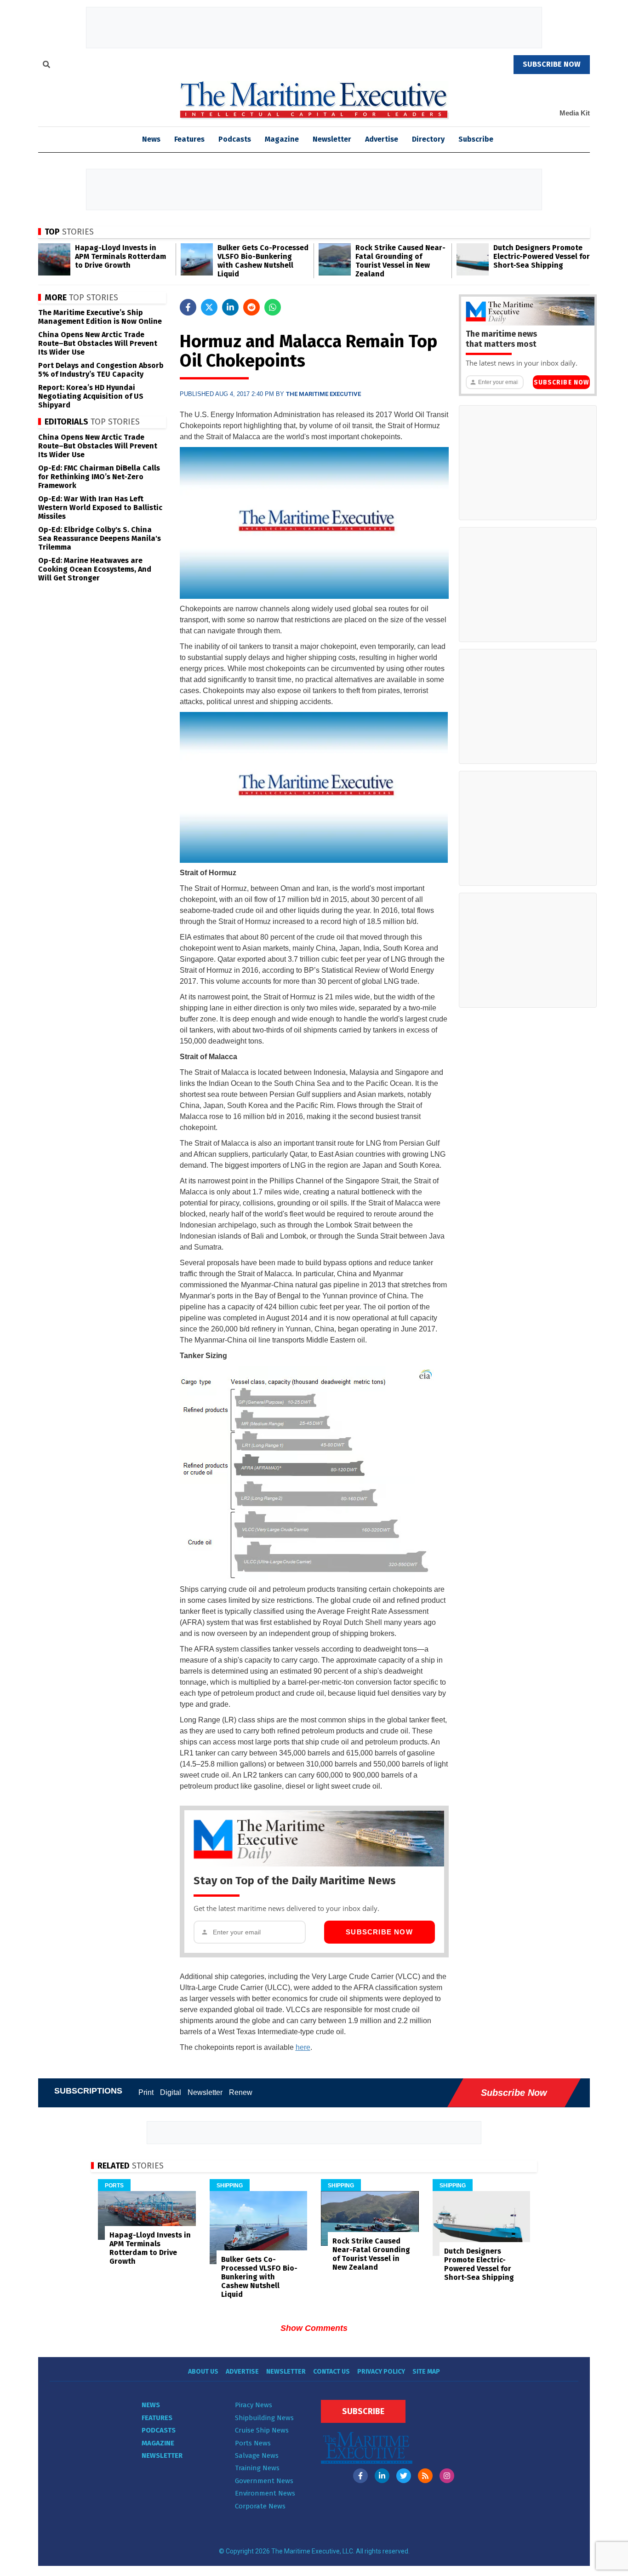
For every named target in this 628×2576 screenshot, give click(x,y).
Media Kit (575, 113)
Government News (264, 2481)
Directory (428, 139)
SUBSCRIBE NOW (552, 64)
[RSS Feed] (425, 2476)
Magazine (282, 139)
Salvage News (257, 2456)
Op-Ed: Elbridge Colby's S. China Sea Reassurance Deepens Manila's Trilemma (100, 538)
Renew (241, 2092)
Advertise (382, 139)
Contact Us (331, 2372)
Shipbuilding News (264, 2418)
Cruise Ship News (262, 2430)
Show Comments (314, 2328)
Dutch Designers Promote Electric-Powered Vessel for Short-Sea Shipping (542, 256)
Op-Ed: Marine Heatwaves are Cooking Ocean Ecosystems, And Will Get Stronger (95, 569)
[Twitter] (404, 2476)
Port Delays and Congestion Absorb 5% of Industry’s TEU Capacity (101, 370)
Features (189, 139)
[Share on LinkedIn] (230, 307)
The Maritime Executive (323, 394)
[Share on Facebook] (188, 307)
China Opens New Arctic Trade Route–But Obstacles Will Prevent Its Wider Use (98, 343)
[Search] (46, 66)
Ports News (253, 2443)
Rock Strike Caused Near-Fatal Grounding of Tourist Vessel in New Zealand (400, 261)
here (303, 2047)
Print (146, 2092)
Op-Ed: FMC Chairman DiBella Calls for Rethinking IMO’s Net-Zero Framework (99, 477)
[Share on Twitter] (209, 307)
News (151, 2405)
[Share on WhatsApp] (273, 307)
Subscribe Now (379, 1932)
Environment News (265, 2493)
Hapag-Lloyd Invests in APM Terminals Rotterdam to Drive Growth (120, 256)
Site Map (426, 2372)
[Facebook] (360, 2476)
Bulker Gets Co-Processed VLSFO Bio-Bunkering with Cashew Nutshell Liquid (263, 261)
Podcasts (235, 139)
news (151, 139)
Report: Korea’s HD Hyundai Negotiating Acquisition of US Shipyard (91, 396)
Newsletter (332, 139)
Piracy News (254, 2405)
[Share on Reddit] (251, 307)
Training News (257, 2468)
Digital (171, 2092)
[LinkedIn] (382, 2476)
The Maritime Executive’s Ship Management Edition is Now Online (100, 317)
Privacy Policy (381, 2372)
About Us (203, 2372)
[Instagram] (447, 2476)
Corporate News (260, 2506)
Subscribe (476, 139)
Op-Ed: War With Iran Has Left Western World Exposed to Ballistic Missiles (100, 508)
